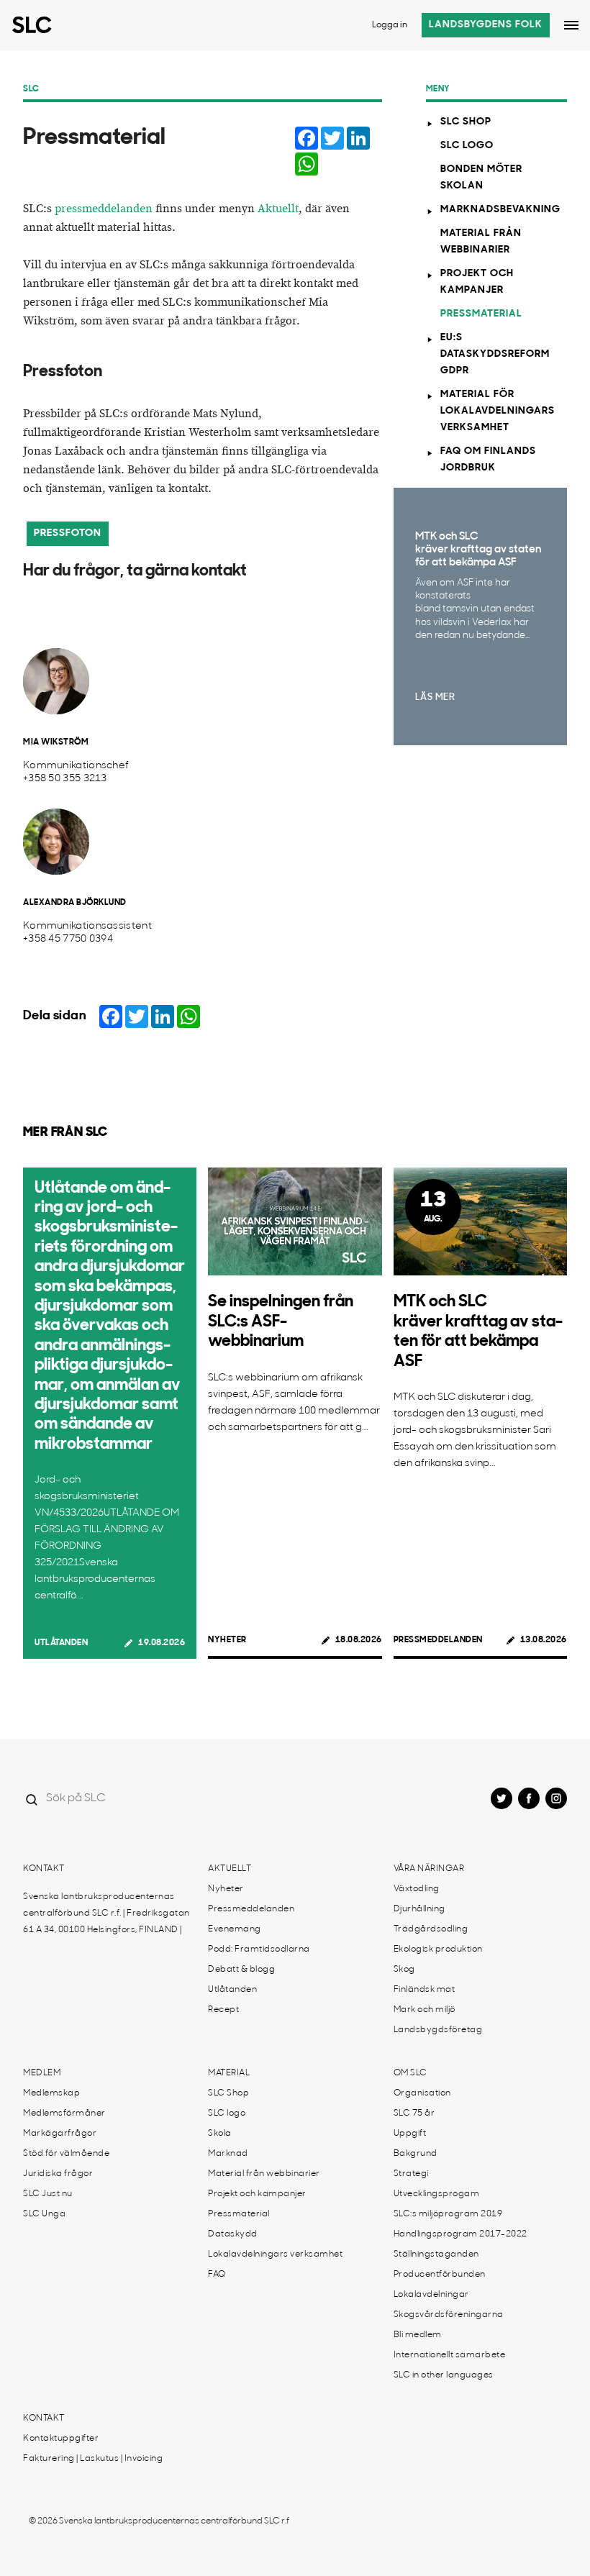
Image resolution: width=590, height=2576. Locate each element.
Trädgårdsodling (431, 1929)
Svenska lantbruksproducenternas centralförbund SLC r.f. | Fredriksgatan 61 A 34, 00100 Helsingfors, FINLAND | (106, 1913)
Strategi (411, 2174)
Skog (404, 1970)
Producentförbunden (440, 2275)
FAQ (217, 2275)
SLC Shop (466, 122)
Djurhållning (419, 1909)
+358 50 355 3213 (65, 779)
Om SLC (410, 2073)
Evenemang (235, 1929)
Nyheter (227, 1640)
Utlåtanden (61, 1643)
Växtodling (417, 1889)
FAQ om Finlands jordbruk (488, 460)
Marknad (228, 2154)
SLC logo (467, 146)
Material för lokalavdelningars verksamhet (498, 411)
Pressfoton (68, 533)
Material (229, 2073)
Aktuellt (278, 209)
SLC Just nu (48, 2194)
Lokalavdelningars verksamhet (275, 2254)
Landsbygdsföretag (438, 2030)
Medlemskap (51, 2093)
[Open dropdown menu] (571, 25)
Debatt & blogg (241, 1970)
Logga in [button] (390, 25)
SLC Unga (44, 2214)
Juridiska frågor (58, 2174)
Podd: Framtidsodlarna (259, 1949)
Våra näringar (429, 1869)
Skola (220, 2134)
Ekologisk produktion (438, 1949)
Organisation (422, 2093)
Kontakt (44, 1869)
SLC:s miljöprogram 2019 (448, 2214)
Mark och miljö (425, 2010)
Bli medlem (418, 2335)
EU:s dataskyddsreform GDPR (495, 354)
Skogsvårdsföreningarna (449, 2315)
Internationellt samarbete (450, 2355)
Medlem (42, 2073)
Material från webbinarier (481, 242)
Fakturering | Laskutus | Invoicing (93, 2459)
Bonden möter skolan (481, 178)
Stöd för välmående (66, 2154)
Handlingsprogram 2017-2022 (460, 2234)
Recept (223, 2010)
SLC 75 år (414, 2113)
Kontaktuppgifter (61, 2439)
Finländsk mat (425, 1990)
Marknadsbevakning (500, 210)
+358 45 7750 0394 (68, 939)
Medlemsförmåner (64, 2113)
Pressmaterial (481, 314)
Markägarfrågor (60, 2134)
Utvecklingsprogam (437, 2194)
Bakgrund (416, 2154)
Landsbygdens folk (486, 25)
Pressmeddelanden (438, 1640)
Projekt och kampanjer (477, 282)
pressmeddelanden (104, 209)
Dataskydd (233, 2234)
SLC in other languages (444, 2375)
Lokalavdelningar (431, 2295)
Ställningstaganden (436, 2254)
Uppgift (410, 2134)
